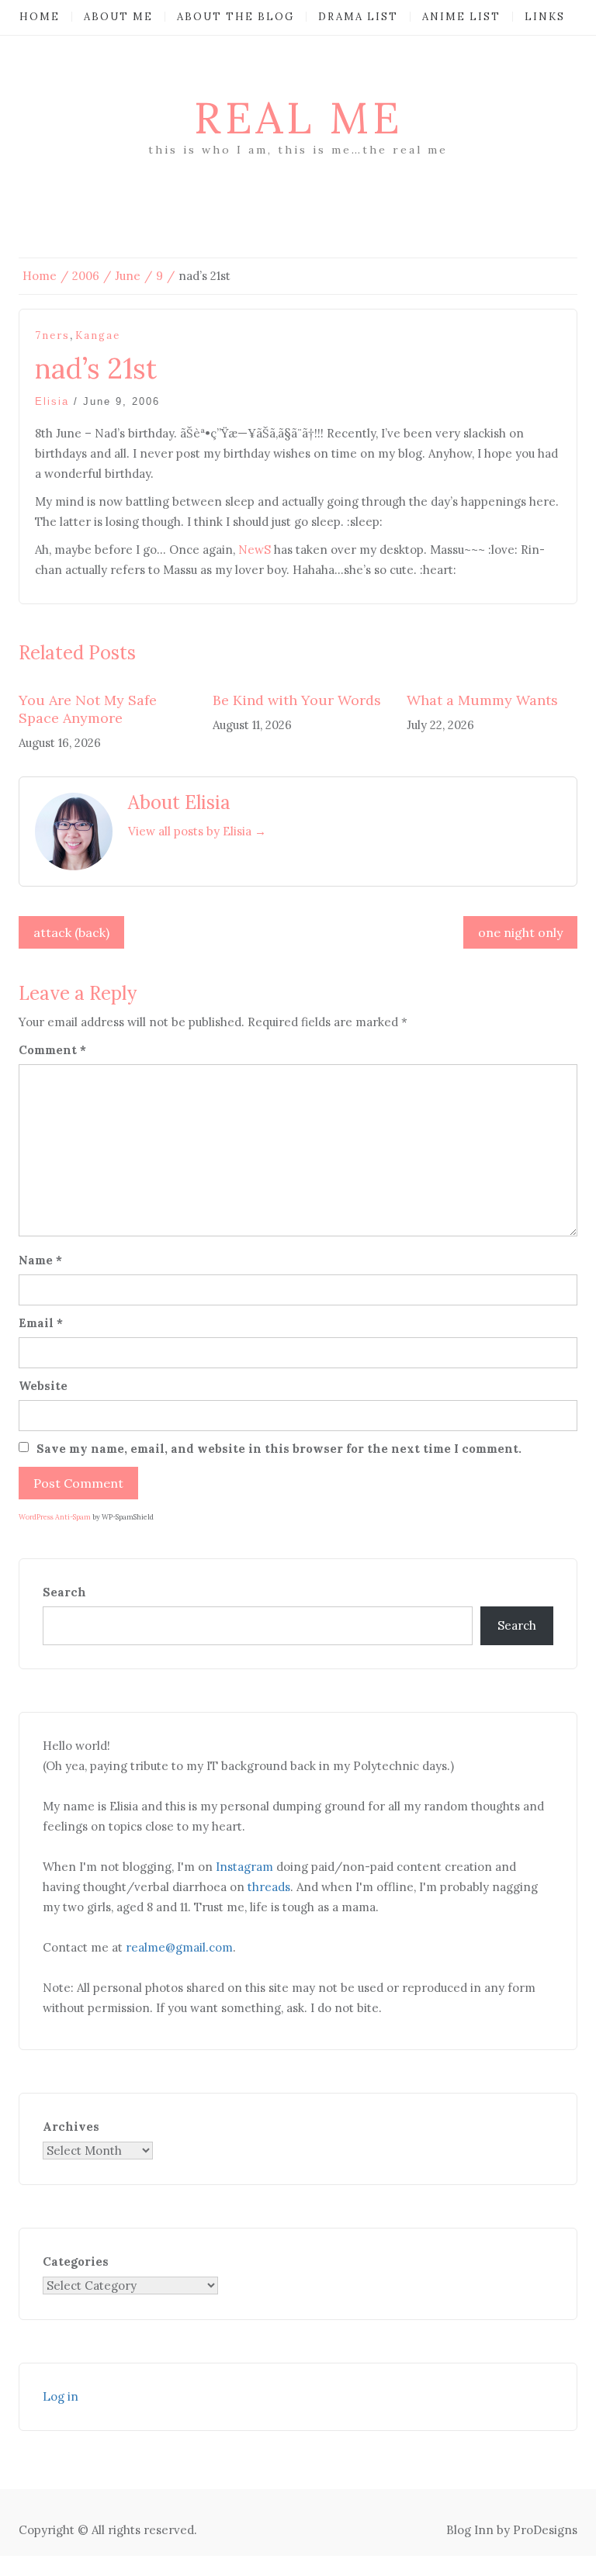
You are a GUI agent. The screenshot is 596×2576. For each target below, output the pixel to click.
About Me (118, 17)
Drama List (358, 17)
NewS (255, 550)
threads (269, 1887)
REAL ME (298, 118)
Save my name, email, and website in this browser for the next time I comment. (279, 1449)
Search (64, 1592)
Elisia (52, 401)
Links (545, 17)
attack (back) (71, 932)
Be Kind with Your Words (297, 700)
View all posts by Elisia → (197, 831)
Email (41, 1323)
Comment (52, 1050)
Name (40, 1260)
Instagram (244, 1867)
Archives (71, 2126)
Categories (76, 2261)
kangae (98, 335)
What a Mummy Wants (482, 700)
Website (43, 1386)
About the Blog (236, 17)
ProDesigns (545, 2530)
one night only (520, 932)
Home (40, 17)
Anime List (461, 17)
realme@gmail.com (179, 1947)
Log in (61, 2396)
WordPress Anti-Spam (55, 1517)
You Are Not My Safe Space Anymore (88, 709)
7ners (52, 335)
